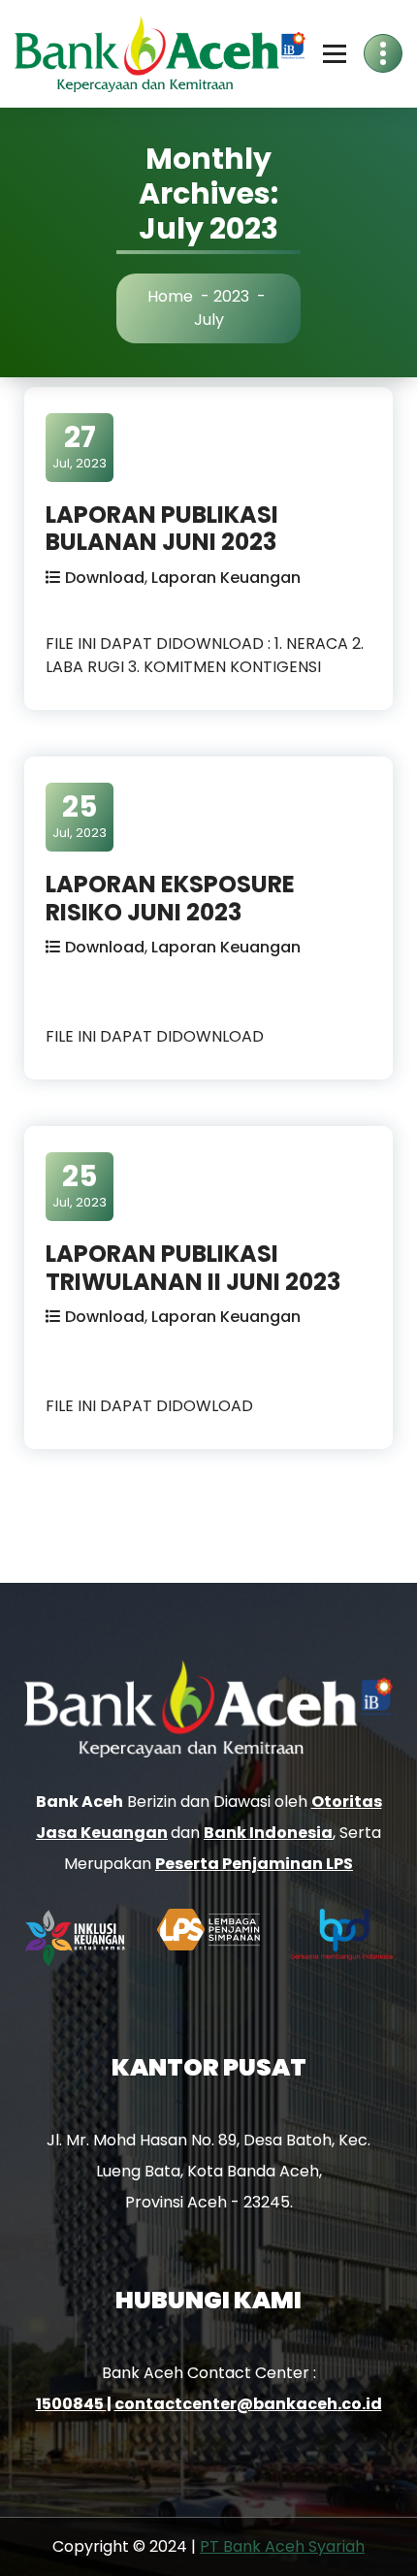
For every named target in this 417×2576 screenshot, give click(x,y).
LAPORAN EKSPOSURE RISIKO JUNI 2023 (170, 898)
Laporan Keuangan (226, 578)
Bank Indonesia (268, 1833)
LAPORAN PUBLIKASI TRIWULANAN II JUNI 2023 (193, 1268)
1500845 (71, 2404)
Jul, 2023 (80, 446)
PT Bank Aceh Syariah (282, 2546)
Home (170, 296)
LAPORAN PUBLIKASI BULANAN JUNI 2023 (162, 529)
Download (105, 578)
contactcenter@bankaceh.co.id (248, 2404)
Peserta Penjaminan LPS (254, 1864)
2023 (231, 296)
